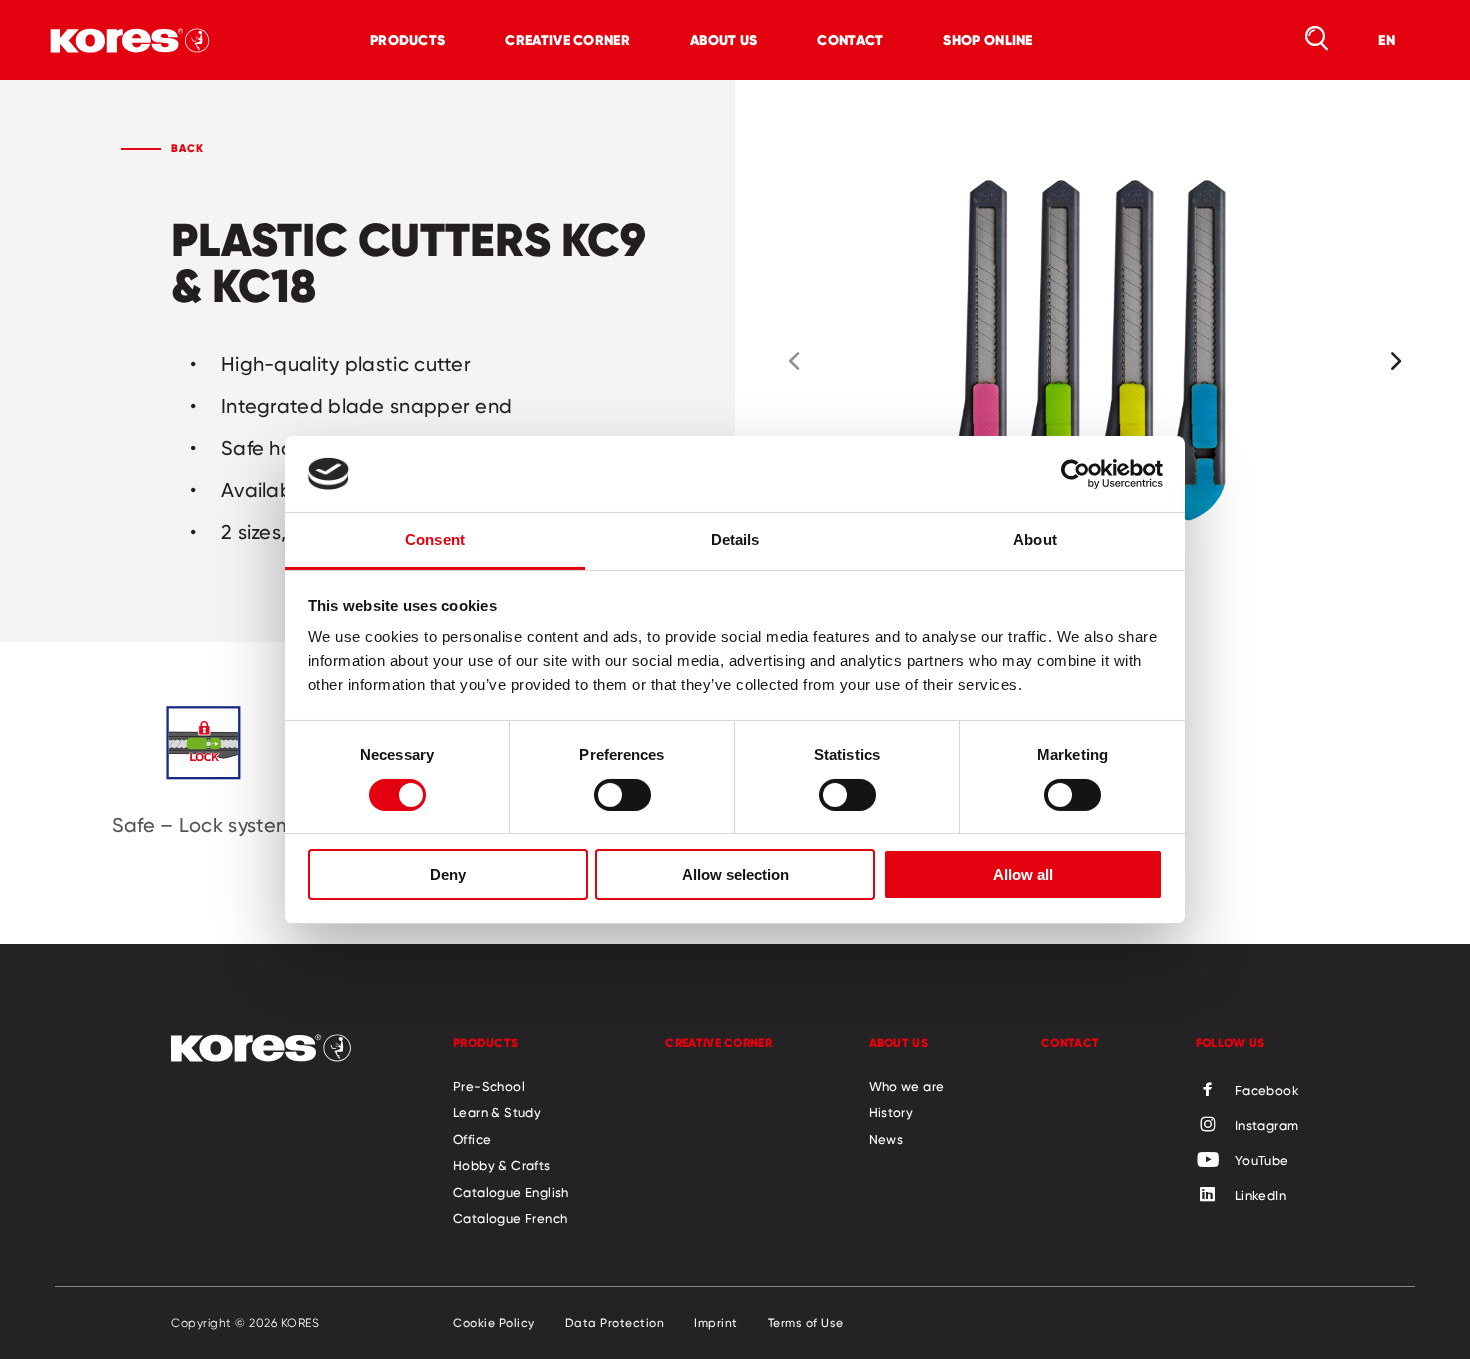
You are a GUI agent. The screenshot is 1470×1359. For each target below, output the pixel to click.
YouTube (1262, 1160)
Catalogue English (511, 1192)
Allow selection (735, 874)
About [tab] (1035, 539)
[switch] (622, 795)
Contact (850, 40)
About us (723, 40)
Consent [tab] (435, 539)
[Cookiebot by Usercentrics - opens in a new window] (1075, 474)
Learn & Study (497, 1112)
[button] (794, 361)
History (891, 1112)
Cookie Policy (494, 1323)
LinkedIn (1260, 1195)
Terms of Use (806, 1323)
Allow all (1023, 874)
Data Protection (615, 1323)
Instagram (1267, 1125)
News (886, 1139)
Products (407, 40)
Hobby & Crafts (502, 1165)
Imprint (716, 1323)
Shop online (987, 40)
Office (472, 1139)
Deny (448, 874)
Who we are (907, 1086)
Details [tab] (735, 539)
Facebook (1267, 1090)
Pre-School (489, 1086)
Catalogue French (510, 1218)
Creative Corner (567, 40)
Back (187, 148)
